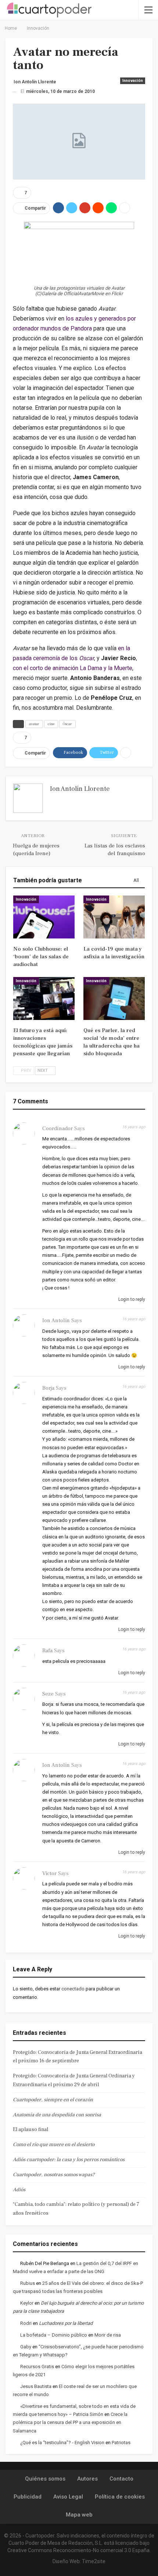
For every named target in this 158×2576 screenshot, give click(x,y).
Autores (87, 2479)
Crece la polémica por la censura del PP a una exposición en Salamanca (70, 2422)
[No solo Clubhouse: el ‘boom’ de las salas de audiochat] (44, 917)
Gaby (26, 2347)
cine (51, 724)
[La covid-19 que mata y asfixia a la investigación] (114, 917)
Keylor (27, 2303)
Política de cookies (120, 2497)
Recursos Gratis (37, 2367)
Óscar (67, 724)
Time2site (94, 2561)
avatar (34, 724)
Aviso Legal (68, 2497)
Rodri (26, 2323)
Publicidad (28, 2497)
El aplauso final (30, 2130)
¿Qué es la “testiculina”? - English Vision (62, 2443)
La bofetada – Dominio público (54, 2335)
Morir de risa (108, 2335)
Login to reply (131, 1299)
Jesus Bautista (36, 2386)
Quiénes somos (45, 2479)
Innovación (133, 81)
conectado (73, 1989)
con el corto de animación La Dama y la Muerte (73, 668)
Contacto (121, 2479)
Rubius (28, 2283)
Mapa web (79, 2515)
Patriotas (121, 2443)
